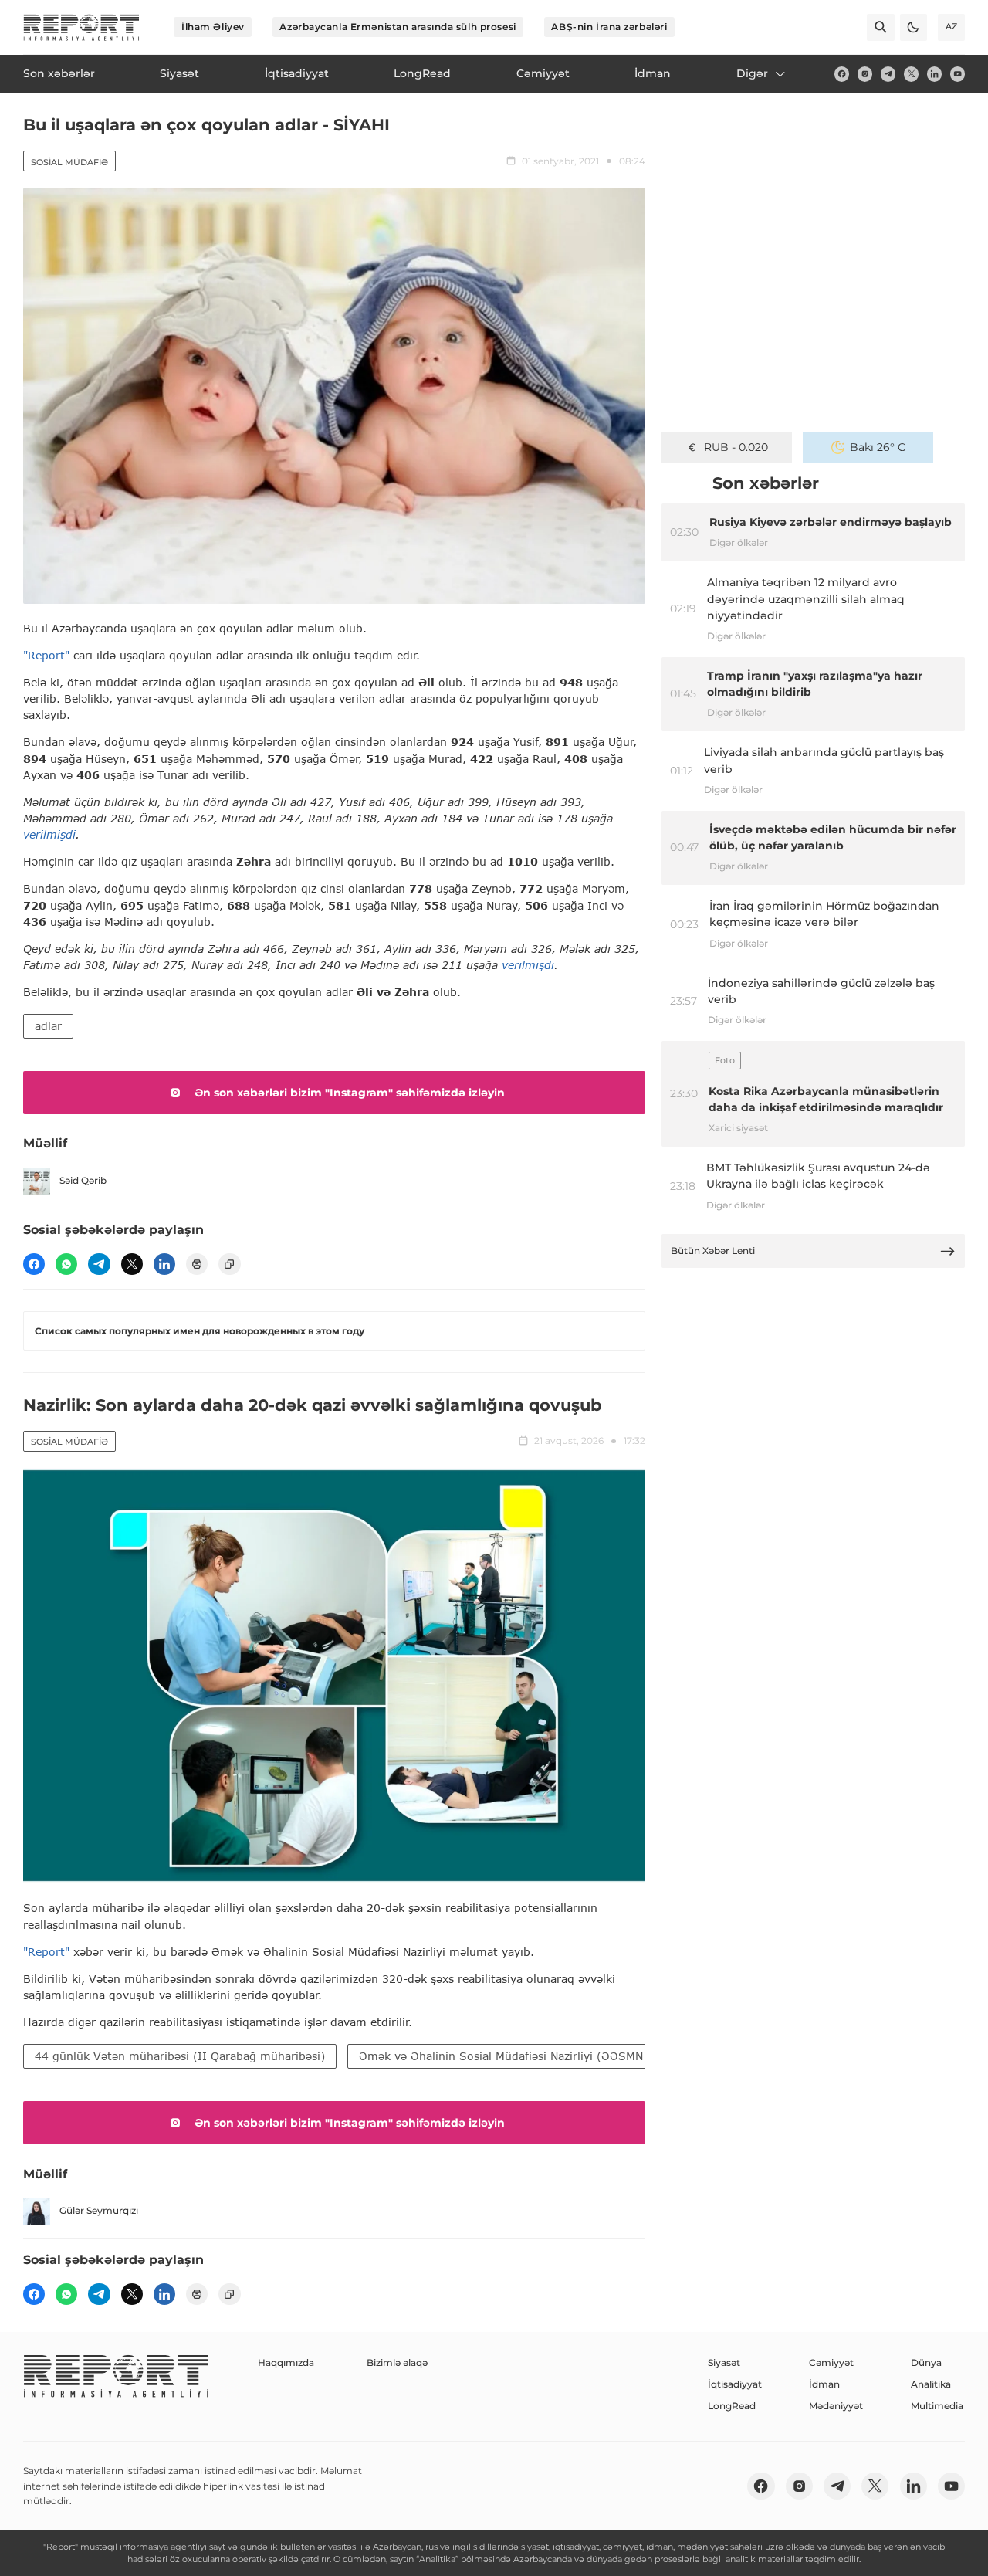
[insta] (865, 74)
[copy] (229, 1264)
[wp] (66, 1264)
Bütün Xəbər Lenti (713, 1251)
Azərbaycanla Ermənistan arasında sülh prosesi (398, 27)
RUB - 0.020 (736, 447)
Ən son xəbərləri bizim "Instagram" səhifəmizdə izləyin (350, 1093)
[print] (197, 1264)
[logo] (81, 27)
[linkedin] (934, 74)
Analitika (931, 2384)
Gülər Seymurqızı (99, 2210)
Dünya (926, 2362)
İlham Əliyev (213, 27)
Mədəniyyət (836, 2406)
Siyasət (724, 2362)
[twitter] (911, 74)
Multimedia (937, 2406)
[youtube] (958, 74)
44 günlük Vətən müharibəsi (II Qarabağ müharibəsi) (180, 2056)
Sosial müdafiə (69, 162)
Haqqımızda (286, 2362)
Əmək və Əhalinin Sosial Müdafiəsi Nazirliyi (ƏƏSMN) (503, 2056)
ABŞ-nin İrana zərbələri (609, 27)
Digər (752, 73)
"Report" (46, 655)
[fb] (842, 74)
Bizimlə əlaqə (397, 2362)
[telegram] (888, 74)
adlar (48, 1026)
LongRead (732, 2406)
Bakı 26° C (878, 447)
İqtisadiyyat (735, 2384)
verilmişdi (49, 834)
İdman (824, 2384)
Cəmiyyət (831, 2362)
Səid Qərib (83, 1180)
